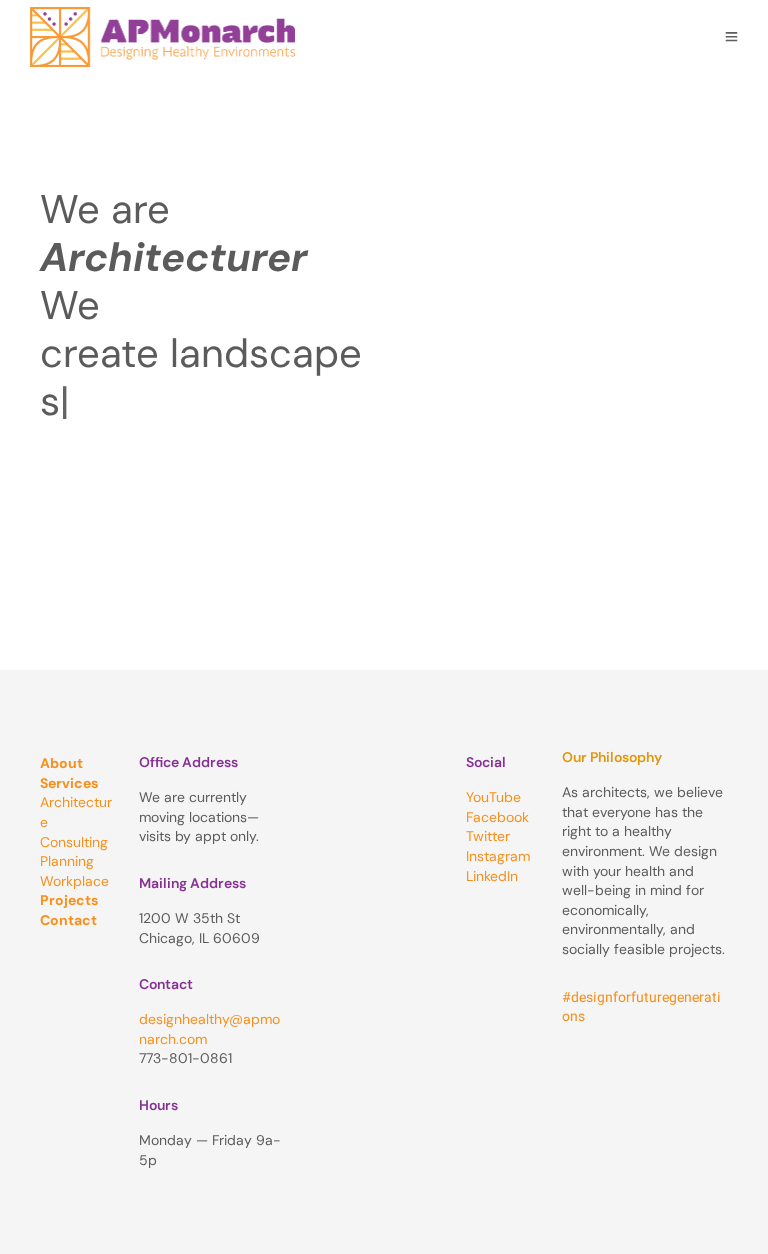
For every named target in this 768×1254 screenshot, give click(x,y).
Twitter (488, 836)
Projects (69, 900)
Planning (67, 861)
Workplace (74, 881)
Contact (68, 920)
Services (69, 783)
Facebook (497, 817)
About (61, 763)
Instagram (498, 856)
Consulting (74, 842)
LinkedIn (492, 876)
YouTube (493, 797)
